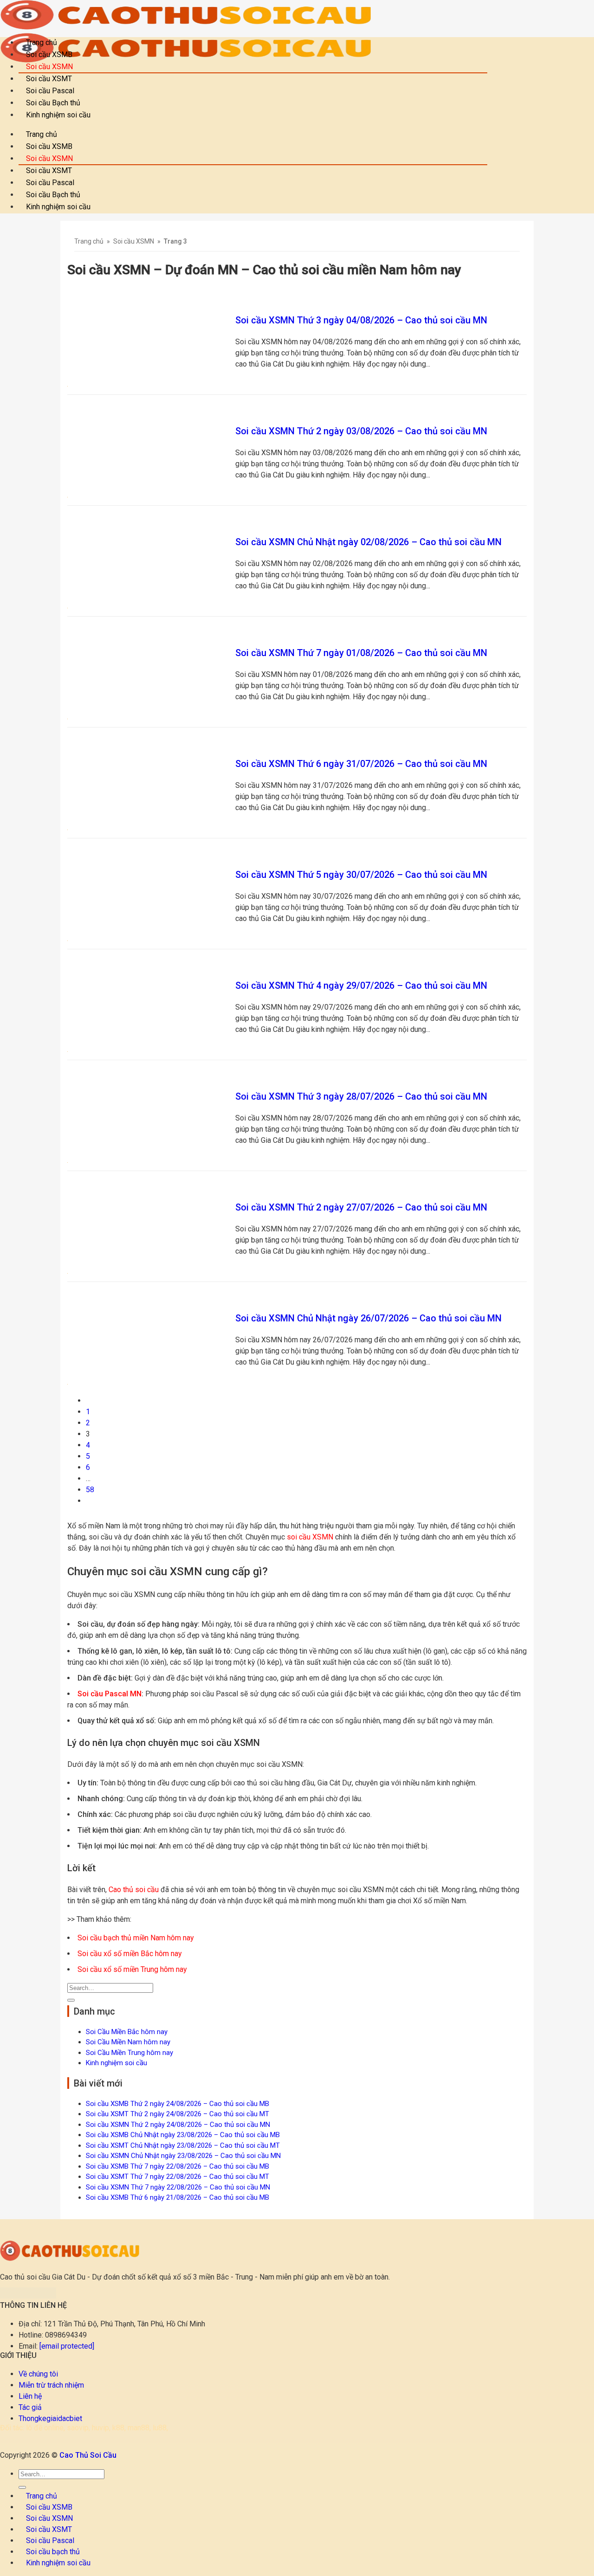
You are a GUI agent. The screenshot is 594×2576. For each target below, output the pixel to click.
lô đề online (45, 2428)
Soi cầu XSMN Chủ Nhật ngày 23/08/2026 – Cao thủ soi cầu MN (183, 2156)
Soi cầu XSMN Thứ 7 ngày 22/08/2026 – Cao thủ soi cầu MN (178, 2187)
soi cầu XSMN (310, 1537)
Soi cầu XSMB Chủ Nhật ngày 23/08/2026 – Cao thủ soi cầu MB (183, 2135)
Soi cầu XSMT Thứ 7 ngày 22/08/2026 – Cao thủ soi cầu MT (178, 2177)
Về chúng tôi (38, 2374)
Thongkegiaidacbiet (50, 2418)
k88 (118, 2428)
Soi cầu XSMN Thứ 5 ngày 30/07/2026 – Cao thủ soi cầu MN (361, 875)
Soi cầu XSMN (134, 241)
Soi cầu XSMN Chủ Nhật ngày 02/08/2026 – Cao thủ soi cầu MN (368, 542)
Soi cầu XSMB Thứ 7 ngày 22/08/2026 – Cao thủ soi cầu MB (178, 2166)
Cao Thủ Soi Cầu (88, 2455)
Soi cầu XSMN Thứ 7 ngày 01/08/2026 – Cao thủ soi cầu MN (361, 653)
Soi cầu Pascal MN (110, 1694)
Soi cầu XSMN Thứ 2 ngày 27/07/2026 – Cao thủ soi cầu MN (361, 1207)
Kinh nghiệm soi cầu (58, 115)
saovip (78, 2428)
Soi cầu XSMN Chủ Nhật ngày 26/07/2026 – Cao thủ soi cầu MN (368, 1318)
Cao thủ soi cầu (134, 1890)
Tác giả (30, 2407)
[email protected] (67, 2346)
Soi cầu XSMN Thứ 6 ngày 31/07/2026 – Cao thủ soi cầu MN (361, 764)
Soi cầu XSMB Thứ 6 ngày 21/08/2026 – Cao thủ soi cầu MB (178, 2197)
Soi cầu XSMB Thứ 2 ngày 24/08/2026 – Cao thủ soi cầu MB (178, 2104)
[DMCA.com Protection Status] (28, 2296)
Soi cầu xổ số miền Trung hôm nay (132, 1969)
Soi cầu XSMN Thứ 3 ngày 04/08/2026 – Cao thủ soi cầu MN (361, 320)
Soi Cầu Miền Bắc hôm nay (127, 2032)
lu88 (160, 2428)
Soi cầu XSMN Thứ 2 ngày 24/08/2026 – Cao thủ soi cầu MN (178, 2125)
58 (90, 1490)
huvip (100, 2428)
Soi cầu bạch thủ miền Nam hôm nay (136, 1938)
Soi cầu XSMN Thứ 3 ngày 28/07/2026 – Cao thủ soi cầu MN (361, 1096)
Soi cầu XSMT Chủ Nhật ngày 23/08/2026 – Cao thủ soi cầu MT (183, 2145)
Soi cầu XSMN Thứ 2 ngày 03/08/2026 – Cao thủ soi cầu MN (361, 431)
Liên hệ (30, 2396)
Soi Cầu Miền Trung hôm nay (129, 2053)
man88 (139, 2428)
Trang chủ (89, 241)
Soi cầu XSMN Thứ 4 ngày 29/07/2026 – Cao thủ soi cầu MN (361, 985)
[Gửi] (71, 2000)
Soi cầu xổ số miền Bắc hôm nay (130, 1954)
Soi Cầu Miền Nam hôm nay (128, 2042)
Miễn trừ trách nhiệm (51, 2385)
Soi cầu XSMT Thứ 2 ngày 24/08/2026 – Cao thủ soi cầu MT (178, 2114)
